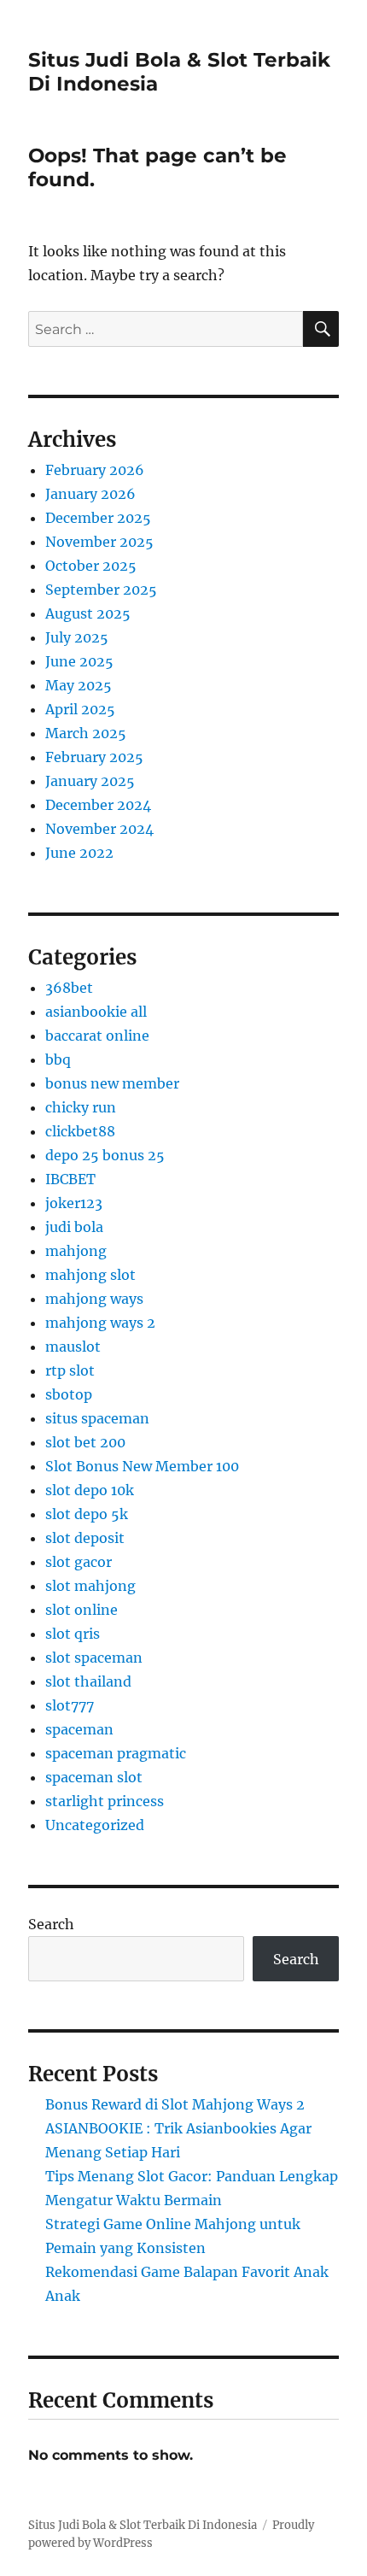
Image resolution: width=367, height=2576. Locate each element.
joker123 (74, 1203)
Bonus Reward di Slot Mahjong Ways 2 (175, 2104)
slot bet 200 (85, 1442)
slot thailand (88, 1681)
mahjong (76, 1251)
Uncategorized (95, 1825)
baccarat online (97, 1036)
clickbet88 (80, 1131)
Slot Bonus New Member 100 (142, 1466)
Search (51, 1924)
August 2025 (88, 613)
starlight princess (105, 1801)
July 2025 (77, 637)
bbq (58, 1059)
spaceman (79, 1729)
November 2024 (99, 829)
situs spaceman (97, 1418)
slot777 (70, 1705)
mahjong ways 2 (100, 1323)
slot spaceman (94, 1658)
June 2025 (79, 661)
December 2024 (98, 805)
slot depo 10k (90, 1490)
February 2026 (95, 470)
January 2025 (90, 781)
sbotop (69, 1394)
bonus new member (112, 1083)
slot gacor (79, 1562)
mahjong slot (90, 1275)
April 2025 (80, 709)
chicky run (81, 1107)
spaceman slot (94, 1777)
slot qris (73, 1634)
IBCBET (70, 1179)
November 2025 (99, 542)
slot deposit (85, 1538)
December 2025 (98, 518)
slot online (82, 1610)
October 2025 (91, 566)
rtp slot (70, 1370)
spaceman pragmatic (116, 1753)
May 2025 (79, 685)
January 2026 (90, 494)
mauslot (73, 1347)
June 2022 (79, 853)
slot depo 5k (87, 1514)
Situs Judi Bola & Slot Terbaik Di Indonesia (143, 2525)
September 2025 (101, 590)
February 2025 (94, 757)
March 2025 (86, 733)
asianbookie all (96, 1012)
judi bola (74, 1227)
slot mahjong (90, 1586)
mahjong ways (94, 1299)
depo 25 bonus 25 (105, 1155)
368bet (69, 988)
